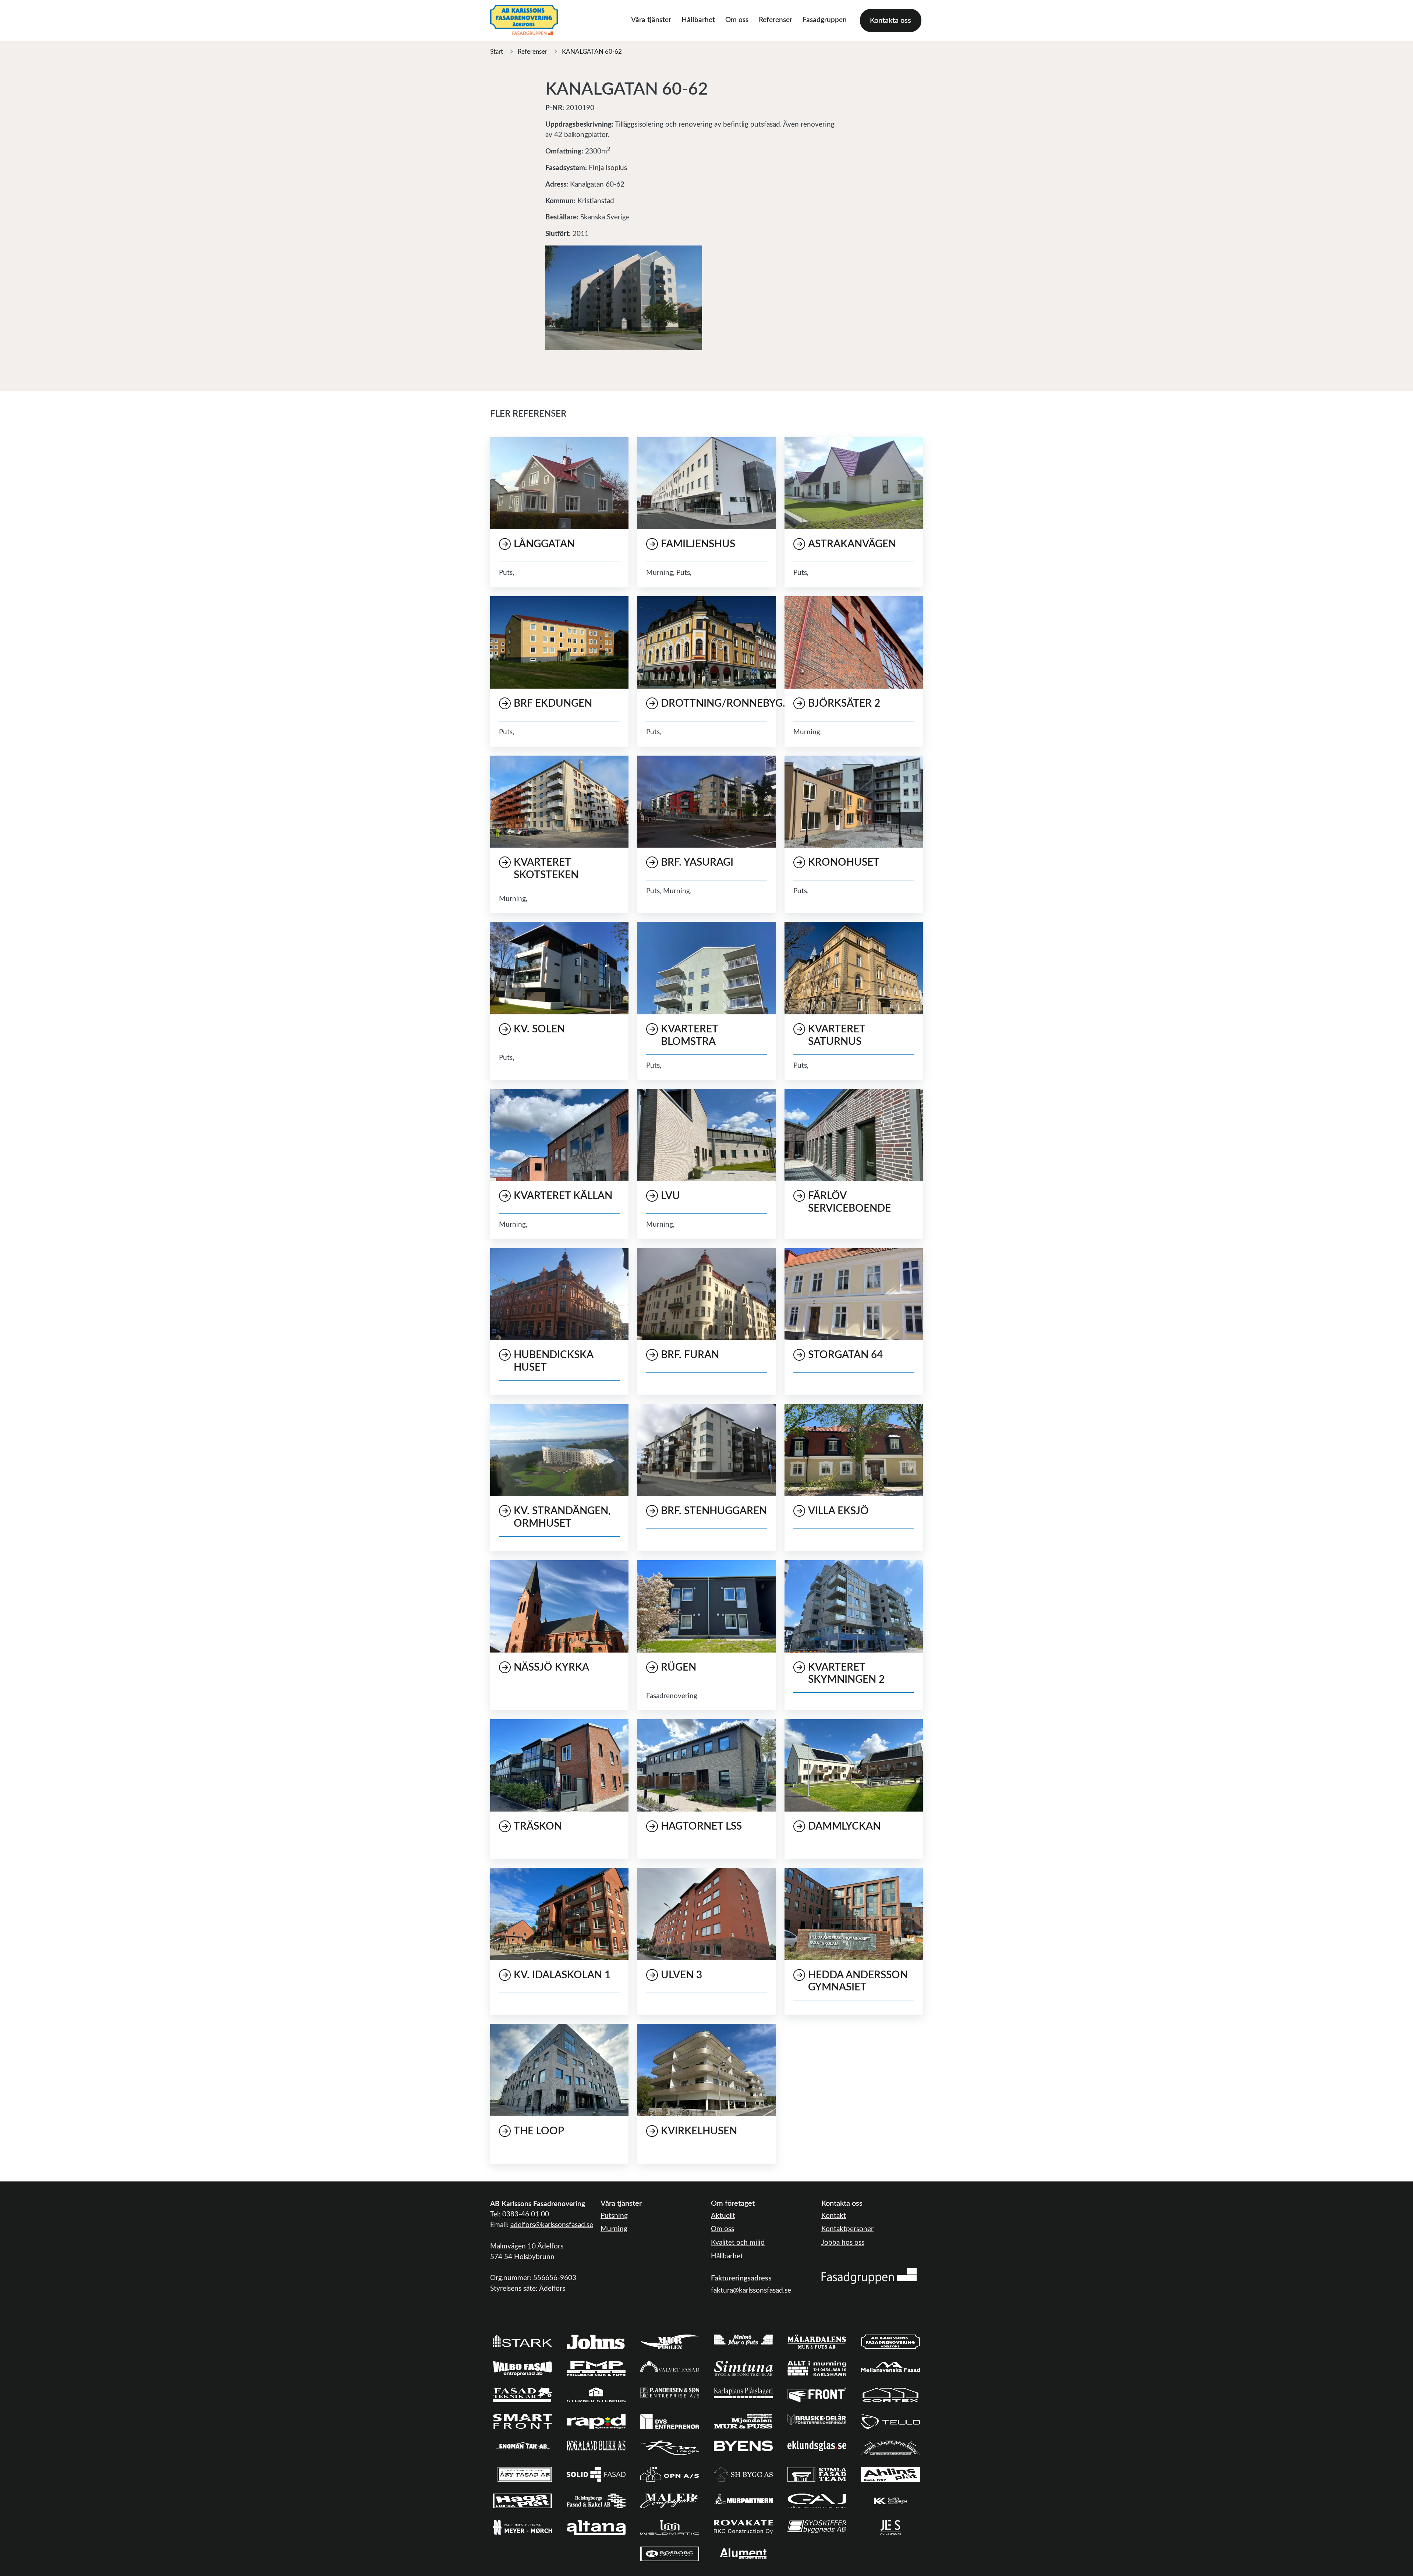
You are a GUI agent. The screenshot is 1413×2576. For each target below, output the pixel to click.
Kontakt (834, 2216)
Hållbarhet (698, 20)
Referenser (775, 20)
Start (497, 52)
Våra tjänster (651, 20)
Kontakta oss (890, 21)
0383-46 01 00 (526, 2214)
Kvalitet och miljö (738, 2243)
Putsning (614, 2216)
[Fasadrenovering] (869, 2276)
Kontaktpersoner (847, 2229)
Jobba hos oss (843, 2243)
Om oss (737, 20)
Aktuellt (723, 2216)
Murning (614, 2229)
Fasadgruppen (825, 20)
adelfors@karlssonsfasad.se (552, 2225)
